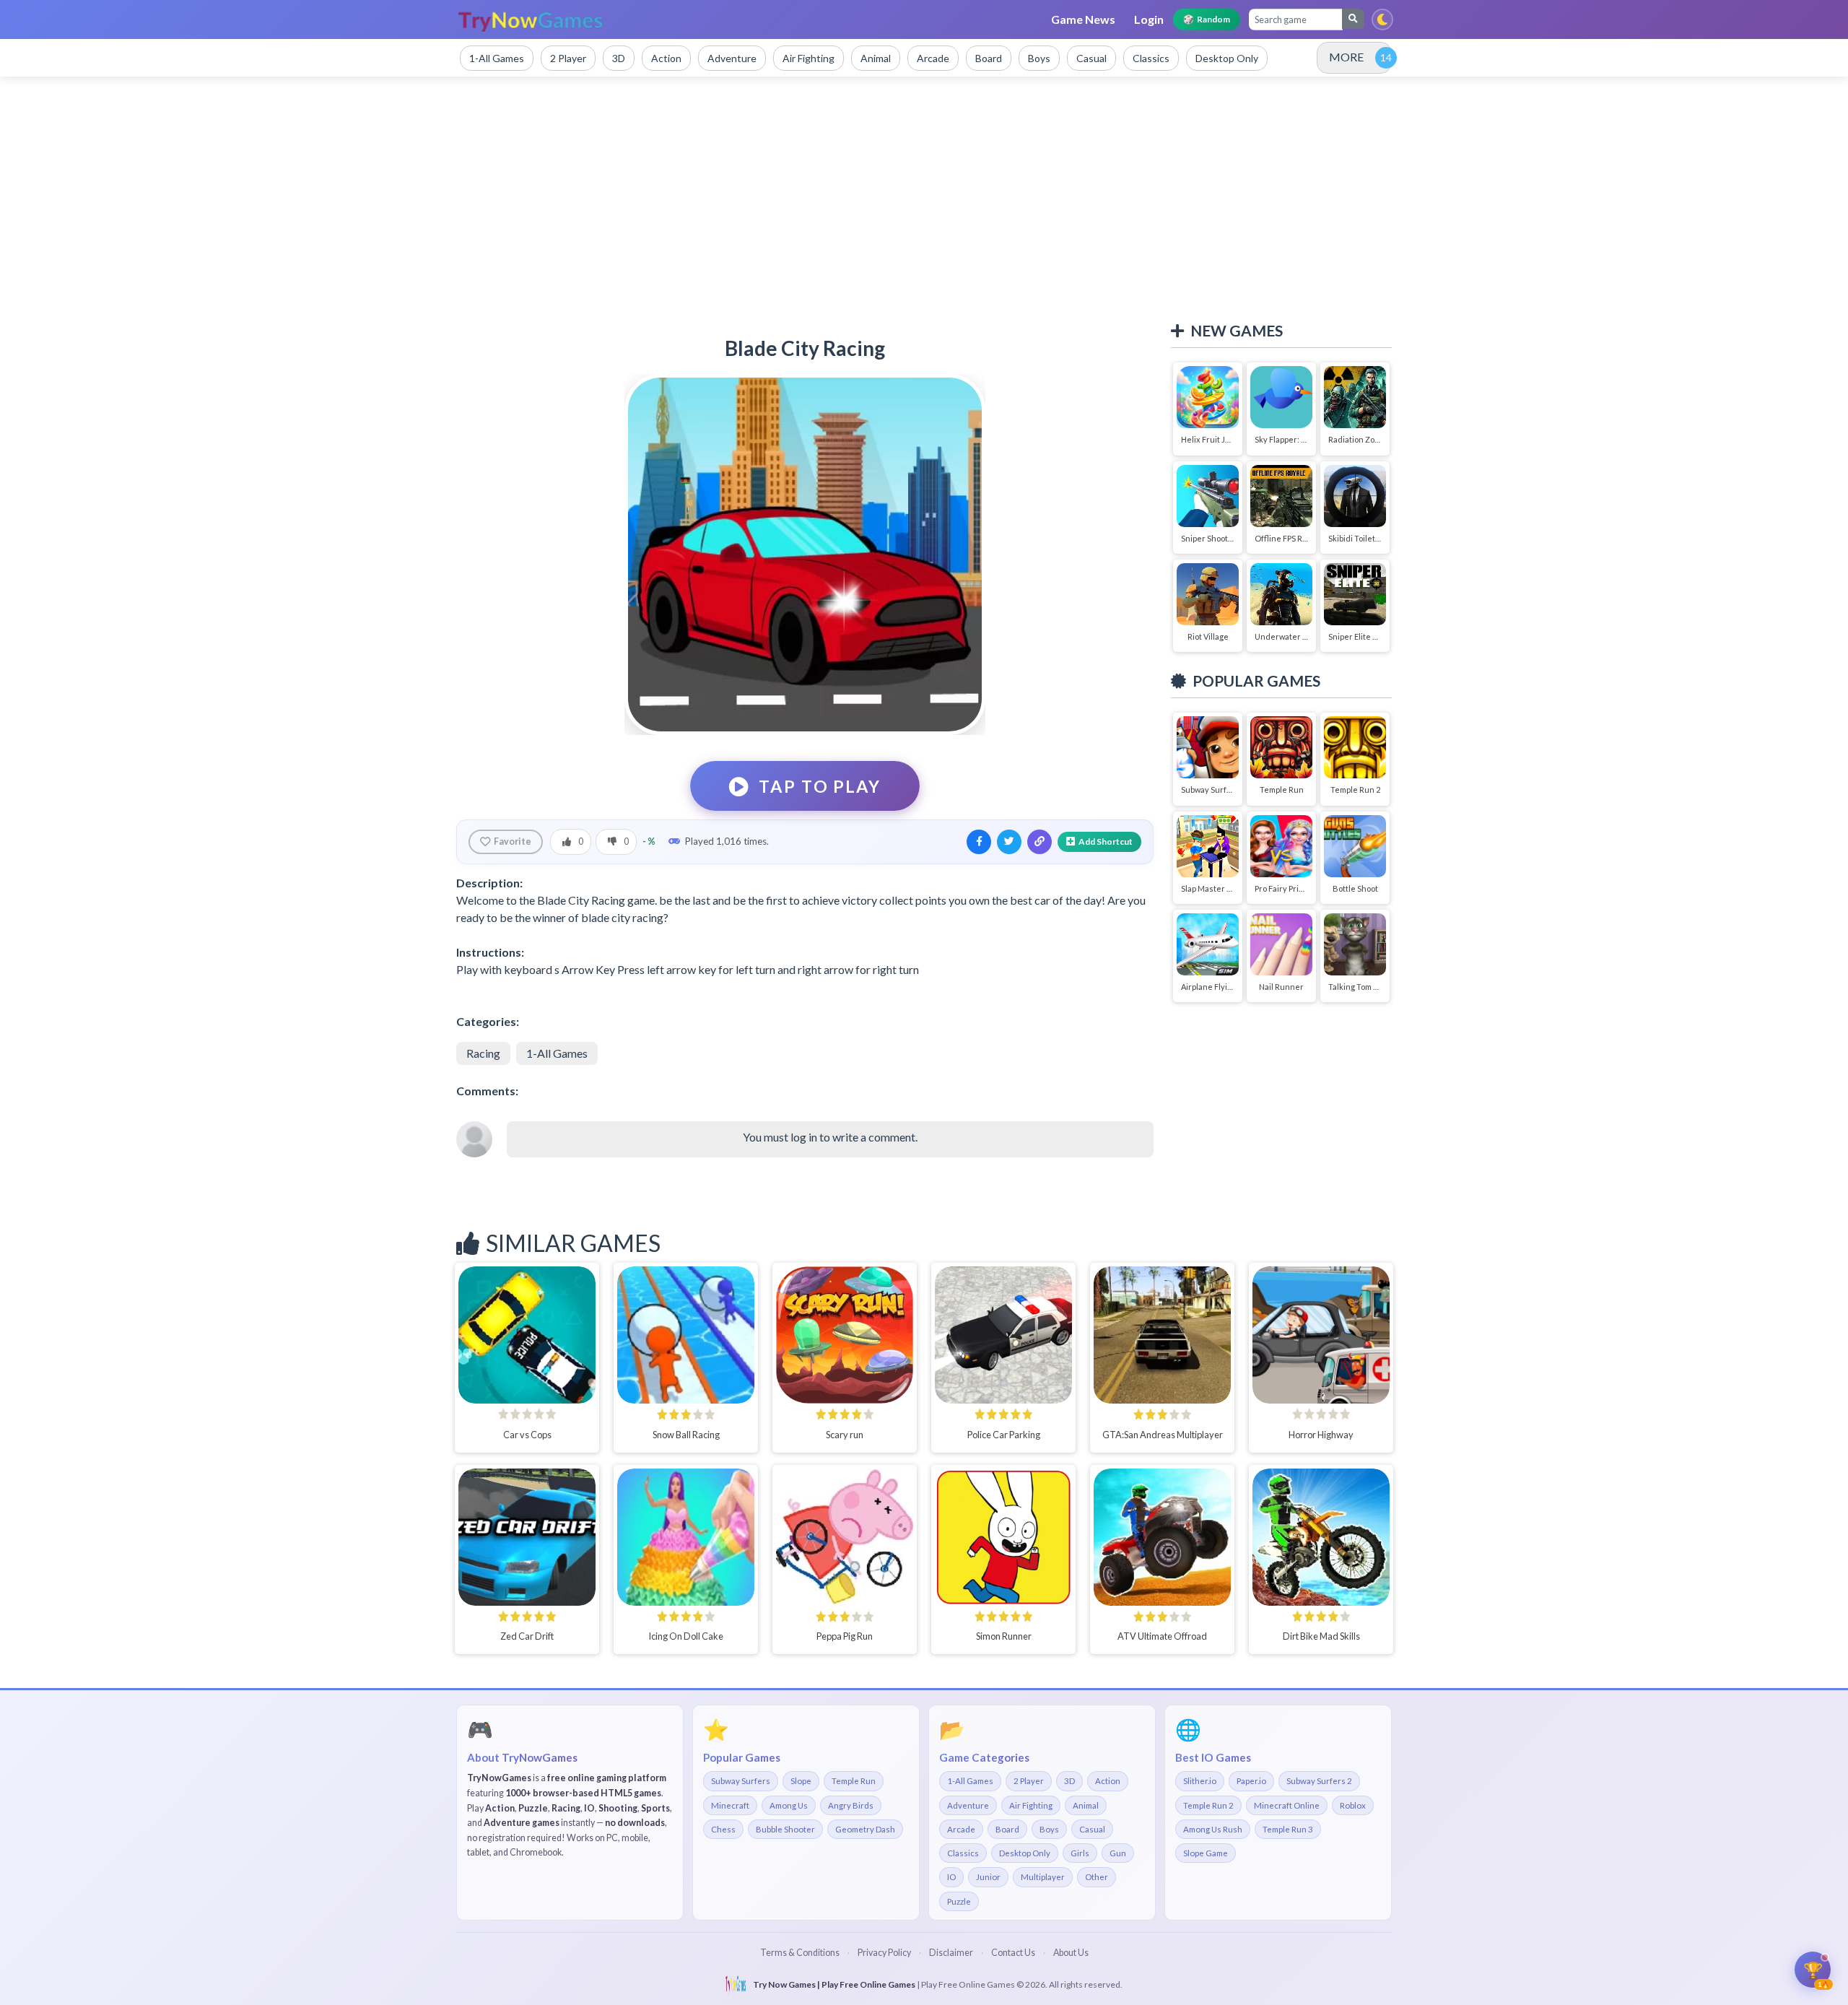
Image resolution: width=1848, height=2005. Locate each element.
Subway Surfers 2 (1319, 1781)
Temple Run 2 (1208, 1805)
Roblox (1353, 1805)
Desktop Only (1025, 1853)
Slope (801, 1781)
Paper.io (1251, 1781)
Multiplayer (1043, 1877)
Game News (1083, 19)
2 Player (1029, 1781)
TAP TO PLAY (819, 786)
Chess (723, 1829)
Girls (1080, 1853)
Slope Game (1206, 1853)
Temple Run (854, 1781)
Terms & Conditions (800, 1953)
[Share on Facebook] (979, 842)
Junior (988, 1877)
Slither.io (1200, 1781)
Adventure (968, 1805)
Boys (1049, 1829)
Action (1108, 1781)
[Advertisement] (924, 199)
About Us (1071, 1953)
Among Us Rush (1213, 1829)
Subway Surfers (741, 1781)
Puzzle (959, 1901)
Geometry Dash (865, 1829)
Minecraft (730, 1805)
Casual (1092, 1829)
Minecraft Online (1287, 1805)
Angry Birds (851, 1805)
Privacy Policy (884, 1953)
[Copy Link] (1039, 842)
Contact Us (1013, 1953)
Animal (1086, 1805)
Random (1207, 19)
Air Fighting (1031, 1805)
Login (1149, 19)
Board (1007, 1829)
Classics (963, 1853)
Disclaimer (951, 1953)
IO (951, 1877)
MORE (1346, 57)
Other (1097, 1877)
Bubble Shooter (785, 1829)
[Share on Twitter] (1009, 842)
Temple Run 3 (1288, 1829)
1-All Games (557, 1053)
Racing (483, 1053)
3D (1069, 1781)
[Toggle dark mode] (1382, 19)
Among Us (789, 1805)
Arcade (961, 1829)
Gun (1118, 1853)
